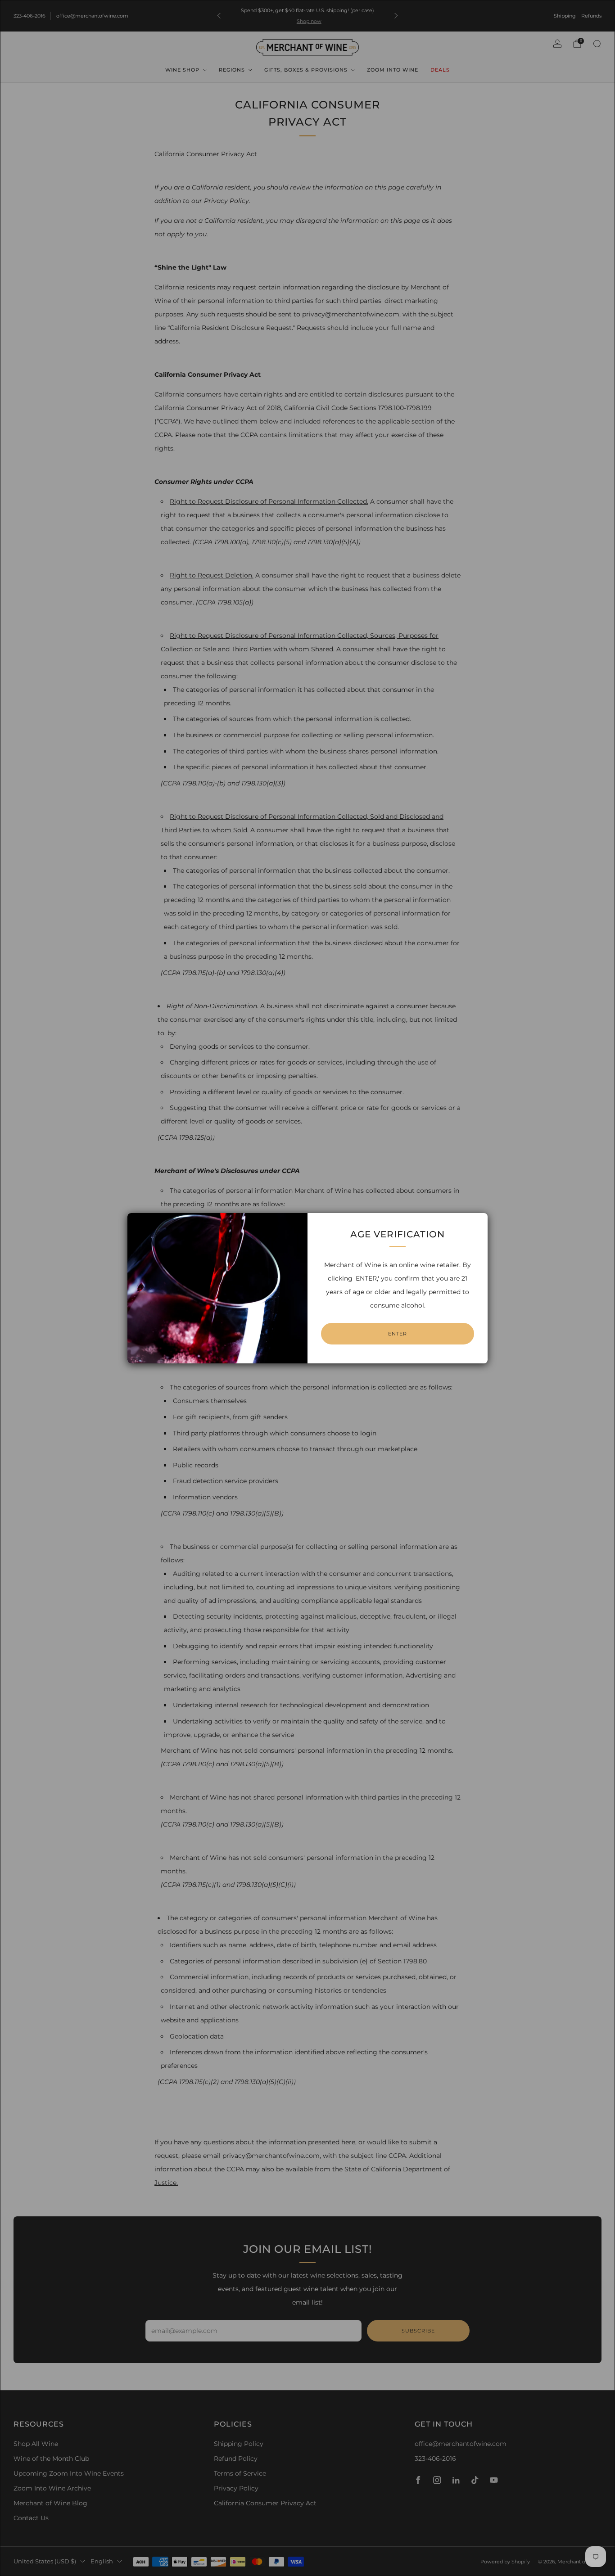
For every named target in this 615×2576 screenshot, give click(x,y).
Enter (398, 1334)
